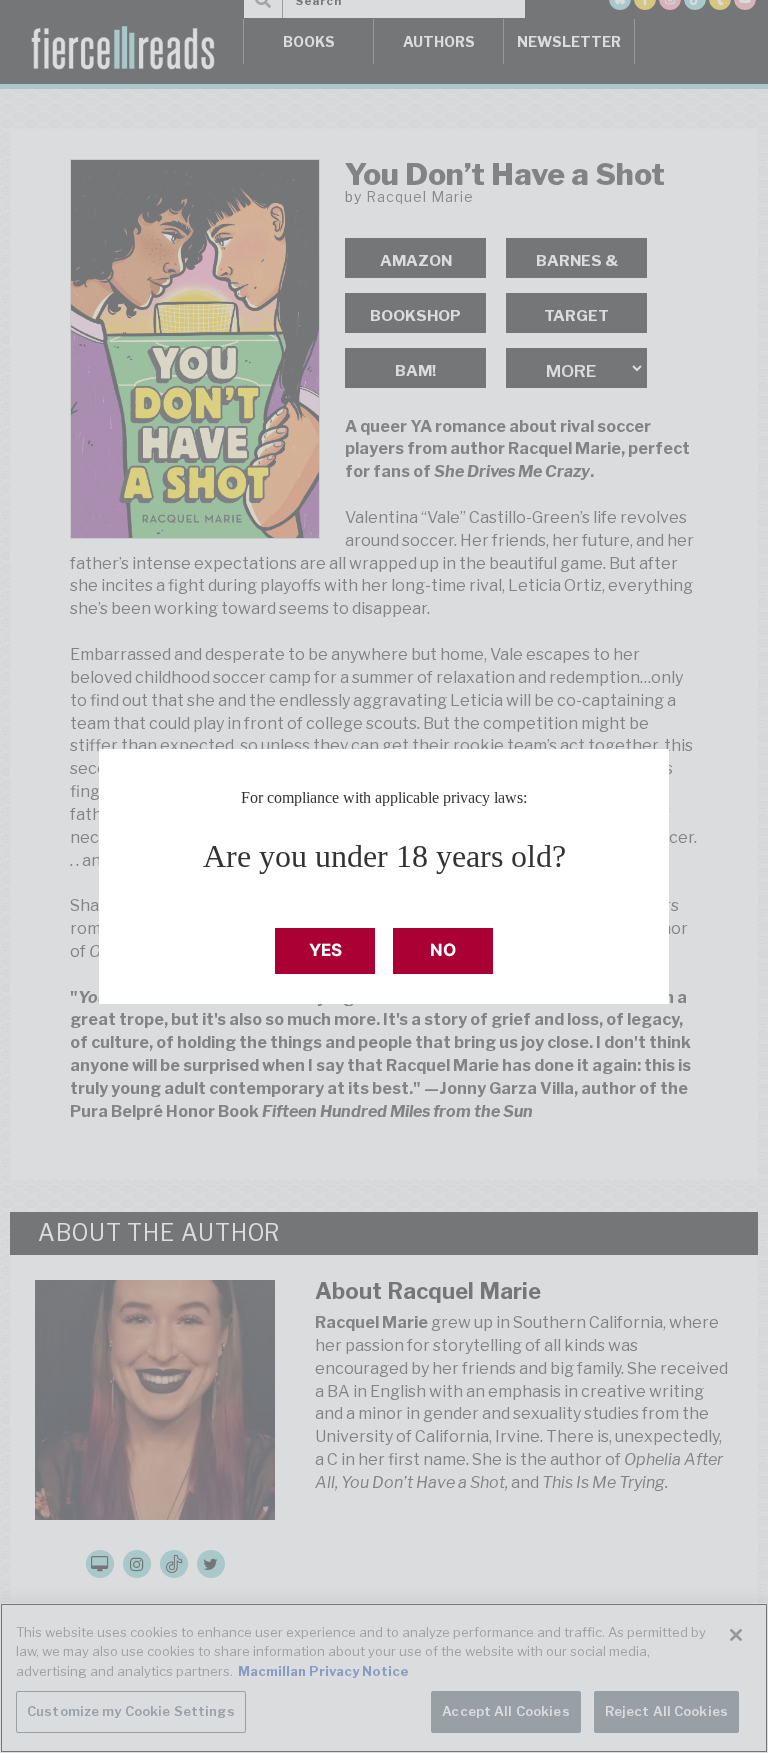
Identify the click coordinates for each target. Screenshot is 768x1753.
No (443, 950)
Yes (325, 950)
